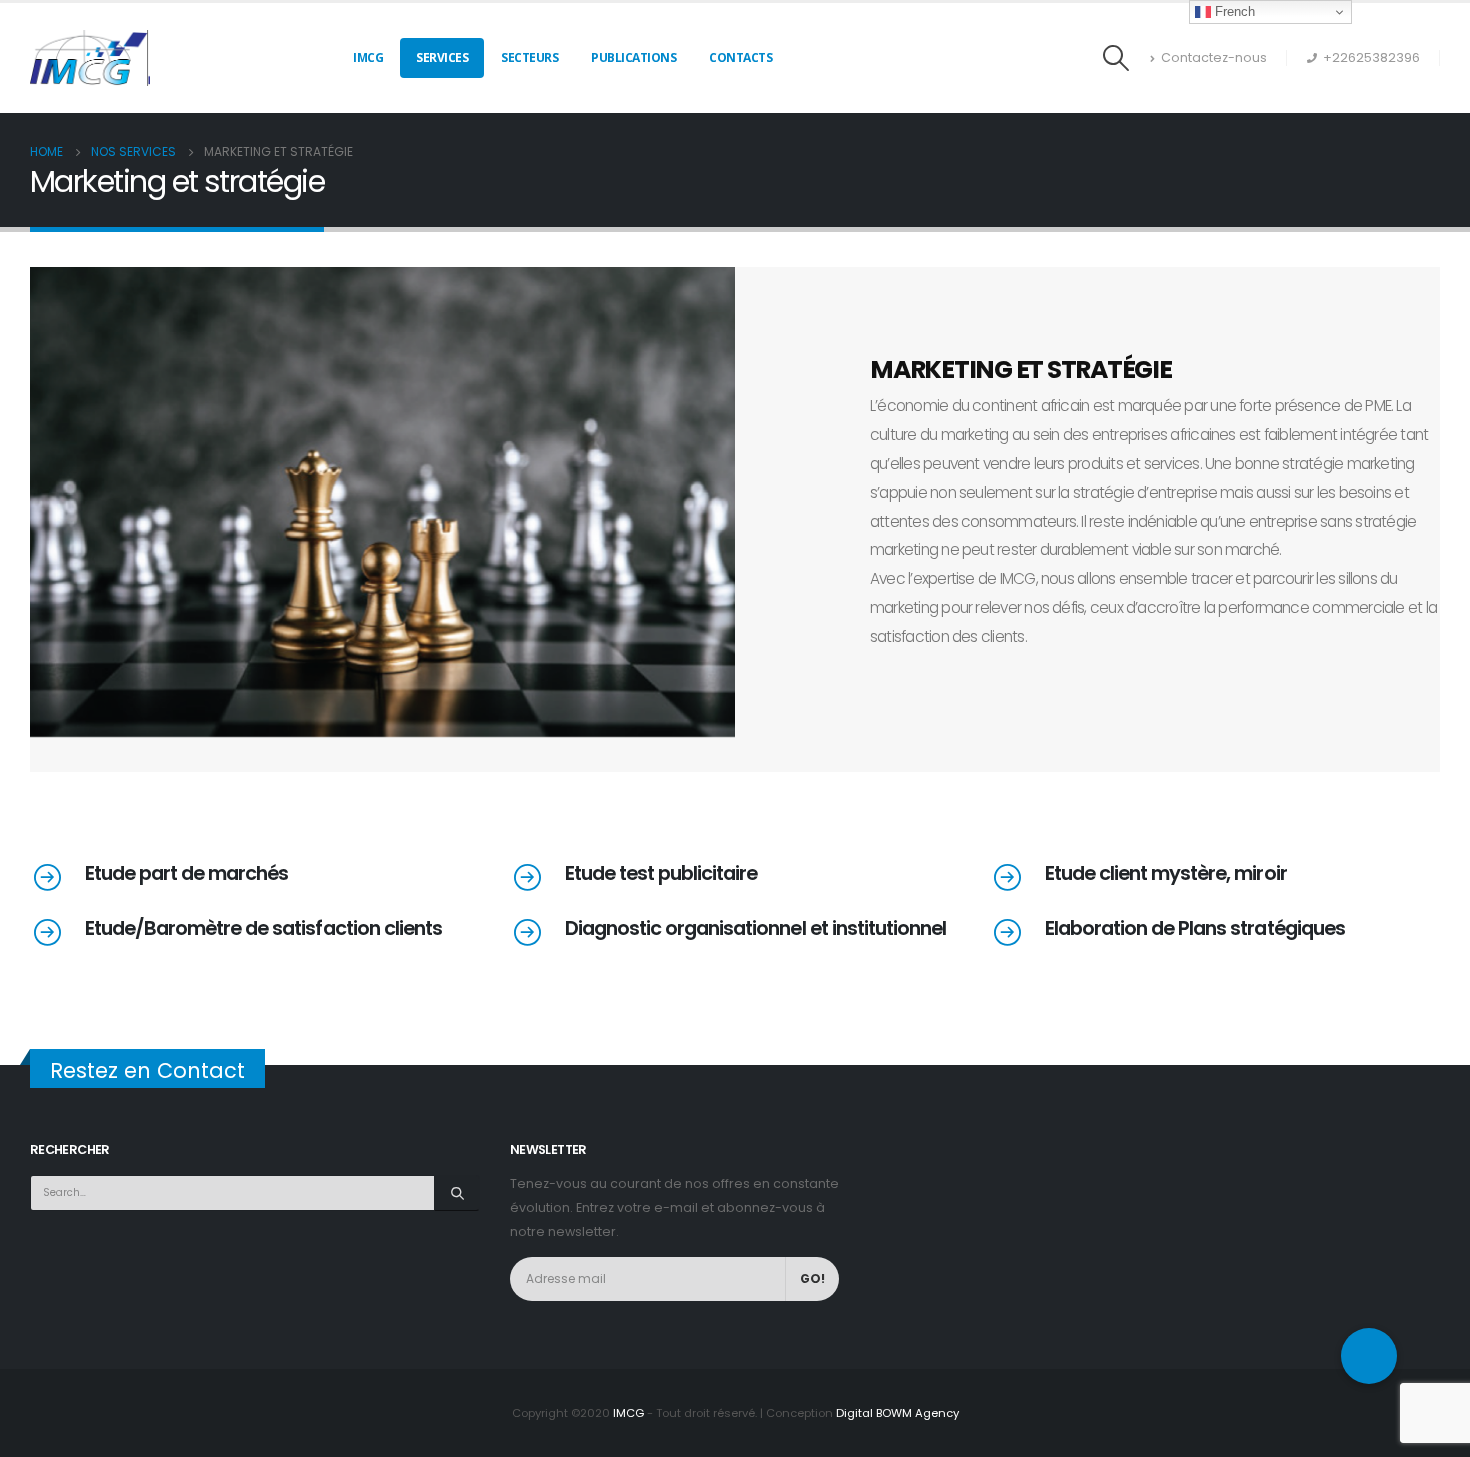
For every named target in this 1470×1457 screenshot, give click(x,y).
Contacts (740, 57)
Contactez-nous (1214, 57)
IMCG (368, 57)
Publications (633, 57)
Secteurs (529, 57)
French (1233, 11)
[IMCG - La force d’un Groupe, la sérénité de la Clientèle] (90, 58)
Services (442, 57)
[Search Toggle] (1116, 58)
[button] (1369, 1356)
